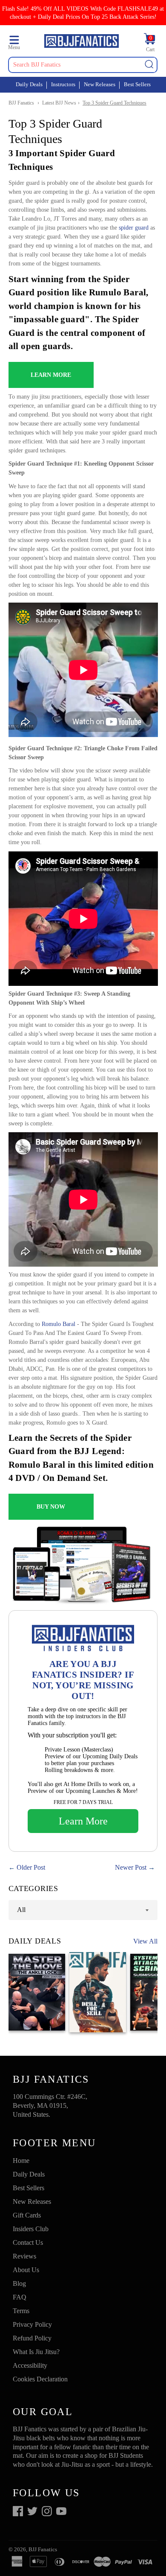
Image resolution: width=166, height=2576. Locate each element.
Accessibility (30, 2365)
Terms (21, 2311)
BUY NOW (51, 1507)
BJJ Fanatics (21, 103)
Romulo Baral (59, 1324)
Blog (19, 2283)
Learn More (83, 1821)
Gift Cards (27, 2215)
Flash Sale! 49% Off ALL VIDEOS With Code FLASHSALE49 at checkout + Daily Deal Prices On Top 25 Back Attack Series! (83, 13)
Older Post (31, 1867)
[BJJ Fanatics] (81, 42)
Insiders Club (31, 2229)
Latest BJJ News (59, 103)
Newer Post (131, 1867)
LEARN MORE (51, 375)
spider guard (134, 228)
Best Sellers (137, 84)
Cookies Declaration (40, 2379)
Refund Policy (32, 2338)
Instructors (63, 84)
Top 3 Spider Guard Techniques (114, 103)
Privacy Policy (32, 2324)
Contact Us (28, 2242)
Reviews (24, 2256)
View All (145, 1941)
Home (21, 2161)
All (21, 1910)
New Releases (100, 84)
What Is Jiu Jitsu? (36, 2352)
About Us (26, 2270)
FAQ (20, 2297)
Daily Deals (29, 84)
